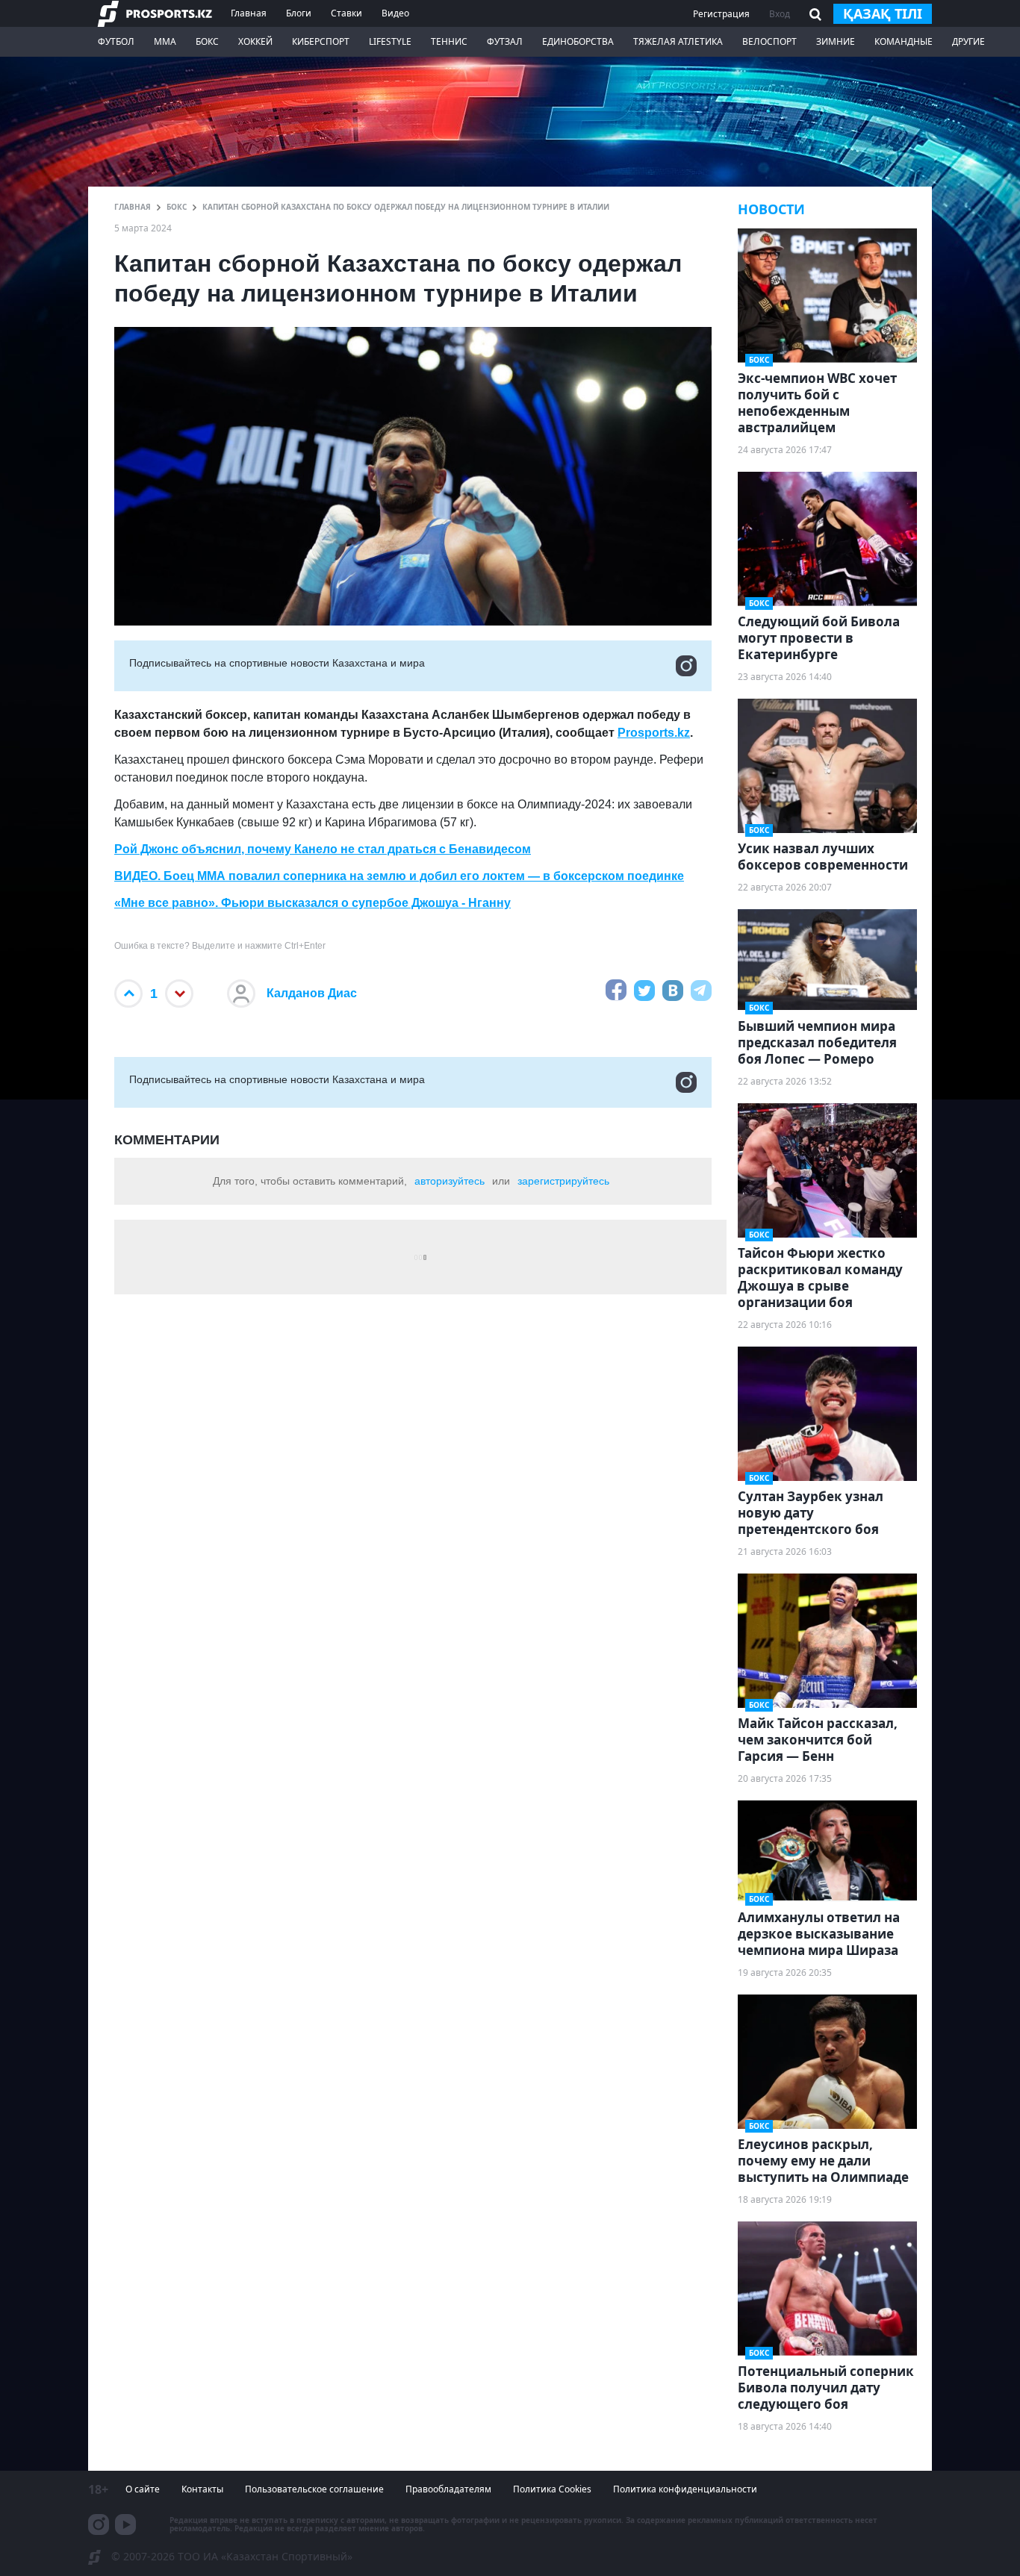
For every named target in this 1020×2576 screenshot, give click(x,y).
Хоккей (255, 41)
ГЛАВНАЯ (133, 207)
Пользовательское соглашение (314, 2489)
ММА (165, 41)
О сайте (143, 2489)
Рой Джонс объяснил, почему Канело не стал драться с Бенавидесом (323, 849)
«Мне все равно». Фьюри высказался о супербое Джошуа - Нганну (312, 903)
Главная (249, 13)
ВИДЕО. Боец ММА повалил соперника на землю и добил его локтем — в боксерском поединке (399, 876)
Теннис (449, 41)
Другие (968, 41)
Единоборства (578, 41)
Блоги (299, 13)
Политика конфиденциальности (685, 2489)
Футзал (505, 41)
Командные (904, 41)
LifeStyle (390, 41)
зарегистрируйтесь (563, 1181)
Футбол (116, 41)
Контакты (202, 2489)
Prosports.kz (654, 733)
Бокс (207, 41)
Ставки (346, 13)
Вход (780, 14)
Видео (395, 13)
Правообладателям (448, 2489)
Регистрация (721, 14)
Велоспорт (769, 41)
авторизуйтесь (450, 1181)
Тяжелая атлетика (678, 41)
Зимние (836, 41)
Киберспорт (321, 41)
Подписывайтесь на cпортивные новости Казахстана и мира (277, 663)
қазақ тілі (883, 13)
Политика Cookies (552, 2489)
